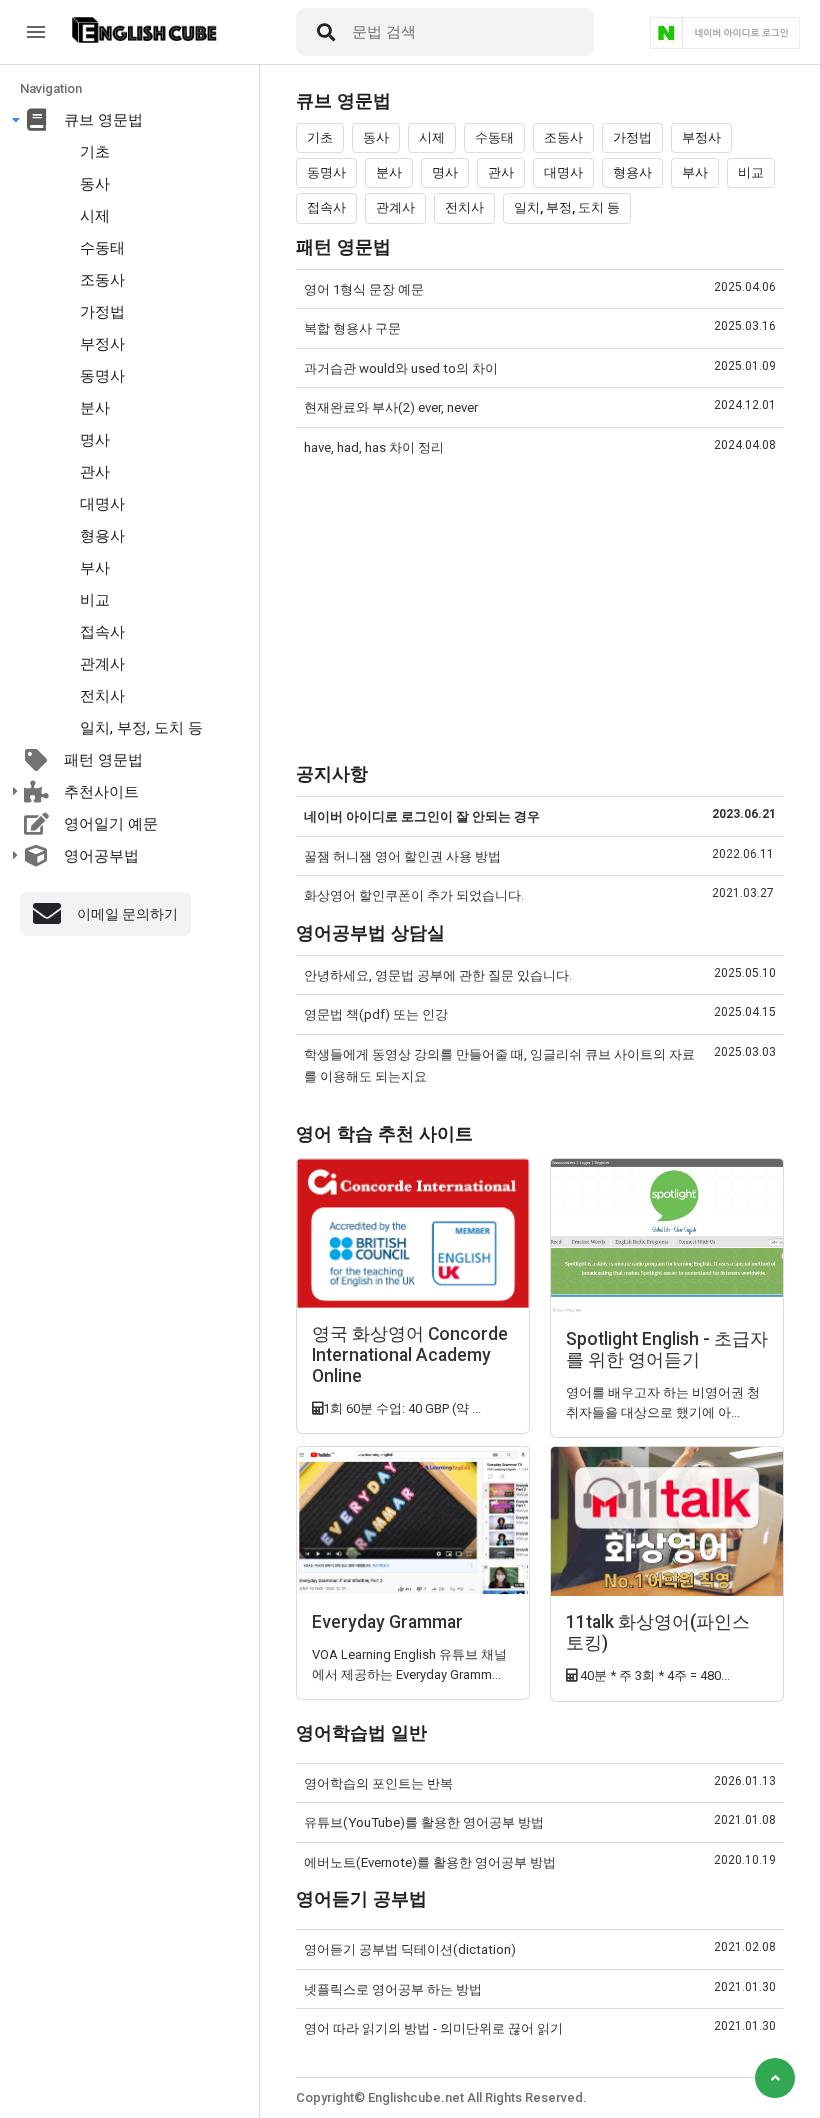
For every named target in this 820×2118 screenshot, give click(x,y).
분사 (95, 408)
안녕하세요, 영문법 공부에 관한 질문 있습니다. (438, 975)
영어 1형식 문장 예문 (364, 289)
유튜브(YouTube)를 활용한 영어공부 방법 (424, 1822)
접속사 (102, 632)
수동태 (102, 248)
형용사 (102, 536)
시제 (95, 216)
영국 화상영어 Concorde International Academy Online (410, 1355)
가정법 (102, 312)
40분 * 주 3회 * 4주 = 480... (653, 1675)
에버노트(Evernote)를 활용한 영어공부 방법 (430, 1862)
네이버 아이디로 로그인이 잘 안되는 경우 (422, 816)
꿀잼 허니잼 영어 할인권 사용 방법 (402, 856)
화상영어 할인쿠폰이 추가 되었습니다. (414, 895)
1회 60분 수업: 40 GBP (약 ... (402, 1408)
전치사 (102, 696)
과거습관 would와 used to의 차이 (401, 368)
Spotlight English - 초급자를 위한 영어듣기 (667, 1349)
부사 (95, 568)
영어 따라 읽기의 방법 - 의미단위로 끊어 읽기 (433, 2028)
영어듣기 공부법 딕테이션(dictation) (410, 1949)
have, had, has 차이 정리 (374, 447)
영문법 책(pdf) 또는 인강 (376, 1014)
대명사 (102, 504)
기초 (95, 152)
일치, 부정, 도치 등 (141, 728)
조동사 (102, 280)
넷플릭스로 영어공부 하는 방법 (393, 1989)
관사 (95, 472)
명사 (95, 440)
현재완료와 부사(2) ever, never (391, 407)
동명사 (102, 376)
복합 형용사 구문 (352, 328)
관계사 (102, 664)
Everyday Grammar (387, 1622)
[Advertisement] (540, 611)
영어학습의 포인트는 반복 (378, 1783)
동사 (95, 184)
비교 (95, 600)
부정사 (102, 344)
